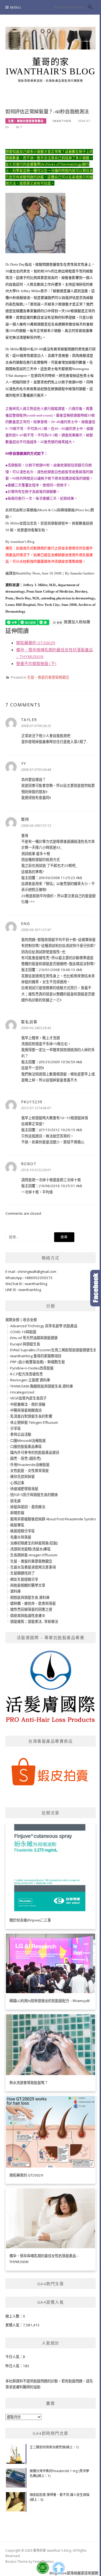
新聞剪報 (17, 1513)
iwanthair (62, 121)
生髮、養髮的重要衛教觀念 (26, 121)
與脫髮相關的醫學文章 (28, 1585)
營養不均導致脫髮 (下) (36, 663)
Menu (16, 7)
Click (96, 1288)
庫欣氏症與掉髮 (22, 1477)
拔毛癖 (15, 1501)
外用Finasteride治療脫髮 (30, 1465)
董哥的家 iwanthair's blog (50, 67)
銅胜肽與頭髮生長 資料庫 (30, 1597)
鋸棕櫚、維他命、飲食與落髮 (33, 1603)
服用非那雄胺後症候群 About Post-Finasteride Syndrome (56, 1519)
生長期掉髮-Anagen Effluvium (34, 1555)
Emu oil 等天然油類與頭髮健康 (34, 1338)
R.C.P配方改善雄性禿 (27, 1374)
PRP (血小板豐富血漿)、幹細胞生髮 (38, 1362)
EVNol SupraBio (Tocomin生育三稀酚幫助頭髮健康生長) (54, 1350)
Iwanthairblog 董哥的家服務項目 (36, 1356)
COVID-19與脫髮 (23, 1332)
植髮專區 (17, 1525)
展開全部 (12, 1320)
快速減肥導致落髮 (24, 1489)
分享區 (15, 1428)
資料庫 (15, 1591)
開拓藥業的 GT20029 (36, 643)
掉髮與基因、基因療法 (28, 1507)
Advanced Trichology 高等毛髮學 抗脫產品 (44, 1326)
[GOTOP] (58, 2568)
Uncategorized (22, 1392)
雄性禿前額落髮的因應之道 (31, 1609)
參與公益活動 (21, 1434)
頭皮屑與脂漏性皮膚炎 (28, 1616)
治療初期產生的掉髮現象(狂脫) (34, 1543)
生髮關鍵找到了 (22, 1573)
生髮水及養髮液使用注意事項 (33, 1567)
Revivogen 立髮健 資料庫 (30, 1380)
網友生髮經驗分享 (24, 1579)
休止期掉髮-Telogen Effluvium (34, 1422)
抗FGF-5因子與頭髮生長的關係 (34, 1495)
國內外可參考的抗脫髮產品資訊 (35, 1452)
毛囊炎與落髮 (21, 1537)
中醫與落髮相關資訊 (26, 1410)
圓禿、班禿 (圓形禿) (26, 1458)
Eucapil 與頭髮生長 (25, 1344)
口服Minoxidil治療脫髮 (28, 1441)
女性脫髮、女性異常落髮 (29, 1471)
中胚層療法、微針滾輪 (28, 1404)
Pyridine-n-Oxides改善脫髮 (32, 1368)
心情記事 (17, 1483)
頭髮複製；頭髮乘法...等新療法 (34, 1621)
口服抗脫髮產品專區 (26, 1446)
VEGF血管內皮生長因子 (28, 1398)
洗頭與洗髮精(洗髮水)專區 (30, 1549)
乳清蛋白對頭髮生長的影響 (31, 1416)
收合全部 (30, 1320)
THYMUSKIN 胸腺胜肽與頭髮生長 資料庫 (42, 1386)
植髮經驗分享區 (22, 1531)
